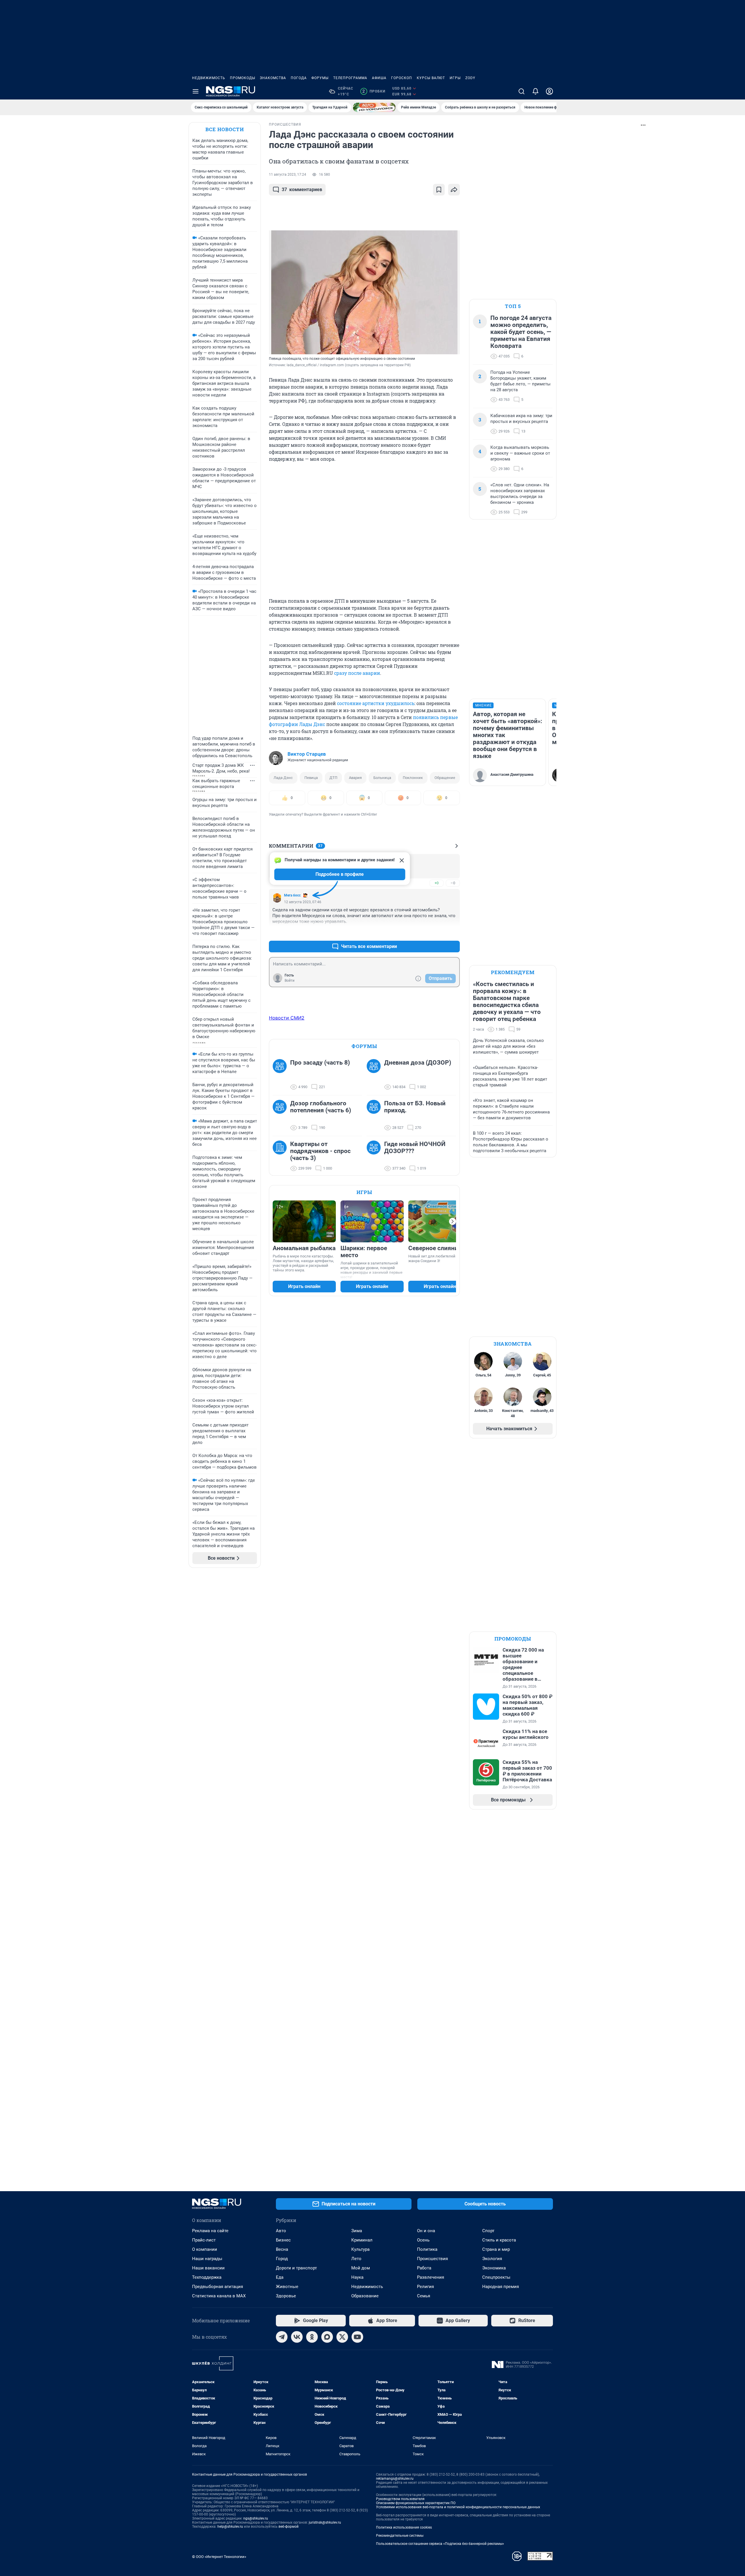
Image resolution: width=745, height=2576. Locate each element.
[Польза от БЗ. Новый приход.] (375, 1116)
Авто (281, 2231)
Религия (425, 2287)
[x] (342, 2337)
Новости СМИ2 (287, 1018)
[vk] (297, 2337)
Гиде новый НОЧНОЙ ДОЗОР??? (415, 1148)
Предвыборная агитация (218, 2287)
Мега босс (292, 895)
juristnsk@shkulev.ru (325, 2522)
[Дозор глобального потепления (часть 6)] (281, 1116)
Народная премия (501, 2287)
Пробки (374, 91)
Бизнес (283, 2240)
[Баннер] (374, 107)
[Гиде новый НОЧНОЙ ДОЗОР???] (375, 1156)
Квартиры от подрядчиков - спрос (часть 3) (320, 1151)
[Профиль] (549, 91)
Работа (424, 2268)
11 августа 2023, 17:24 (288, 175)
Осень (423, 2240)
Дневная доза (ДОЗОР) (418, 1063)
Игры (455, 78)
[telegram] (282, 2337)
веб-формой (289, 2527)
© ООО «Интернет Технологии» (219, 2557)
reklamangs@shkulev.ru (395, 2479)
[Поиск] (521, 91)
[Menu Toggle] (196, 91)
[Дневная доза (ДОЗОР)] (375, 1075)
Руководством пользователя (400, 2499)
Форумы (320, 78)
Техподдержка (207, 2277)
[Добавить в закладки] (439, 190)
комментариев (302, 190)
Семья (424, 2296)
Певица (311, 778)
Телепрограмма (350, 78)
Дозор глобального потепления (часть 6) (321, 1107)
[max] (327, 2337)
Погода (299, 78)
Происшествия (432, 2259)
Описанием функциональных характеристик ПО (416, 2503)
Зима (357, 2231)
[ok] (312, 2337)
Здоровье (286, 2296)
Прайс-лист (204, 2240)
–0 (453, 883)
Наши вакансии (208, 2268)
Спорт (488, 2231)
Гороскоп (402, 78)
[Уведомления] (535, 91)
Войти (290, 981)
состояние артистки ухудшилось (376, 703)
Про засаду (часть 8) (320, 1063)
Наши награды (207, 2259)
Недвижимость (209, 78)
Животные (287, 2287)
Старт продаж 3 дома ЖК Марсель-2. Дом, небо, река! (221, 768)
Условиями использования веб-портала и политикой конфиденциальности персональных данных (458, 2507)
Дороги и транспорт (296, 2268)
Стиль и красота (499, 2240)
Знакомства (273, 78)
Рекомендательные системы (400, 2536)
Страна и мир (496, 2249)
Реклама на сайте (210, 2231)
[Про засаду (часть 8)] (281, 1075)
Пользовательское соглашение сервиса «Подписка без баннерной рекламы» (440, 2544)
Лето (356, 2259)
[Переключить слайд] (453, 1221)
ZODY (470, 78)
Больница (382, 778)
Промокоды (243, 78)
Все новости (225, 129)
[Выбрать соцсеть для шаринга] (454, 190)
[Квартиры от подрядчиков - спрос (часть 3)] (281, 1156)
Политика (427, 2249)
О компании (205, 2249)
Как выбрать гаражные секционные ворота (216, 784)
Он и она (426, 2231)
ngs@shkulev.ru (256, 2518)
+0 (437, 883)
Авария (355, 778)
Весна (282, 2249)
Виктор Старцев (307, 754)
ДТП (333, 778)
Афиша (379, 78)
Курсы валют (431, 78)
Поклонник (413, 778)
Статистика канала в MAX (219, 2296)
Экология (492, 2259)
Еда (280, 2277)
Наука (357, 2277)
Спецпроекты (496, 2277)
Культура (360, 2249)
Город (282, 2259)
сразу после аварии (357, 673)
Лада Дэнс (283, 778)
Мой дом (361, 2268)
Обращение (445, 778)
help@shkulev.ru (230, 2527)
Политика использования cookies (404, 2527)
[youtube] (357, 2337)
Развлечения (431, 2277)
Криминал (362, 2240)
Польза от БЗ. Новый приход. (415, 1107)
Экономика (494, 2268)
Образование (365, 2296)
